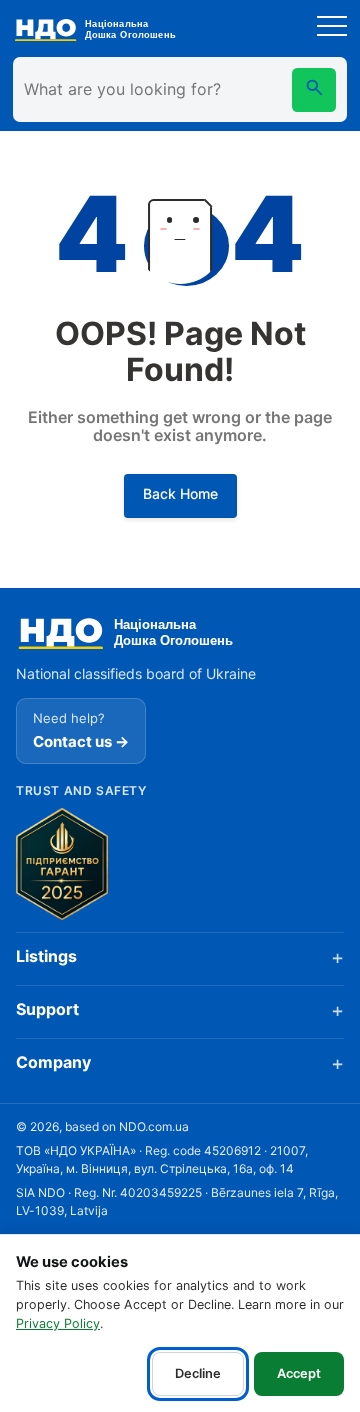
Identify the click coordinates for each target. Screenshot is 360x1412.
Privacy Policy (58, 1323)
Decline (198, 1373)
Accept (299, 1373)
